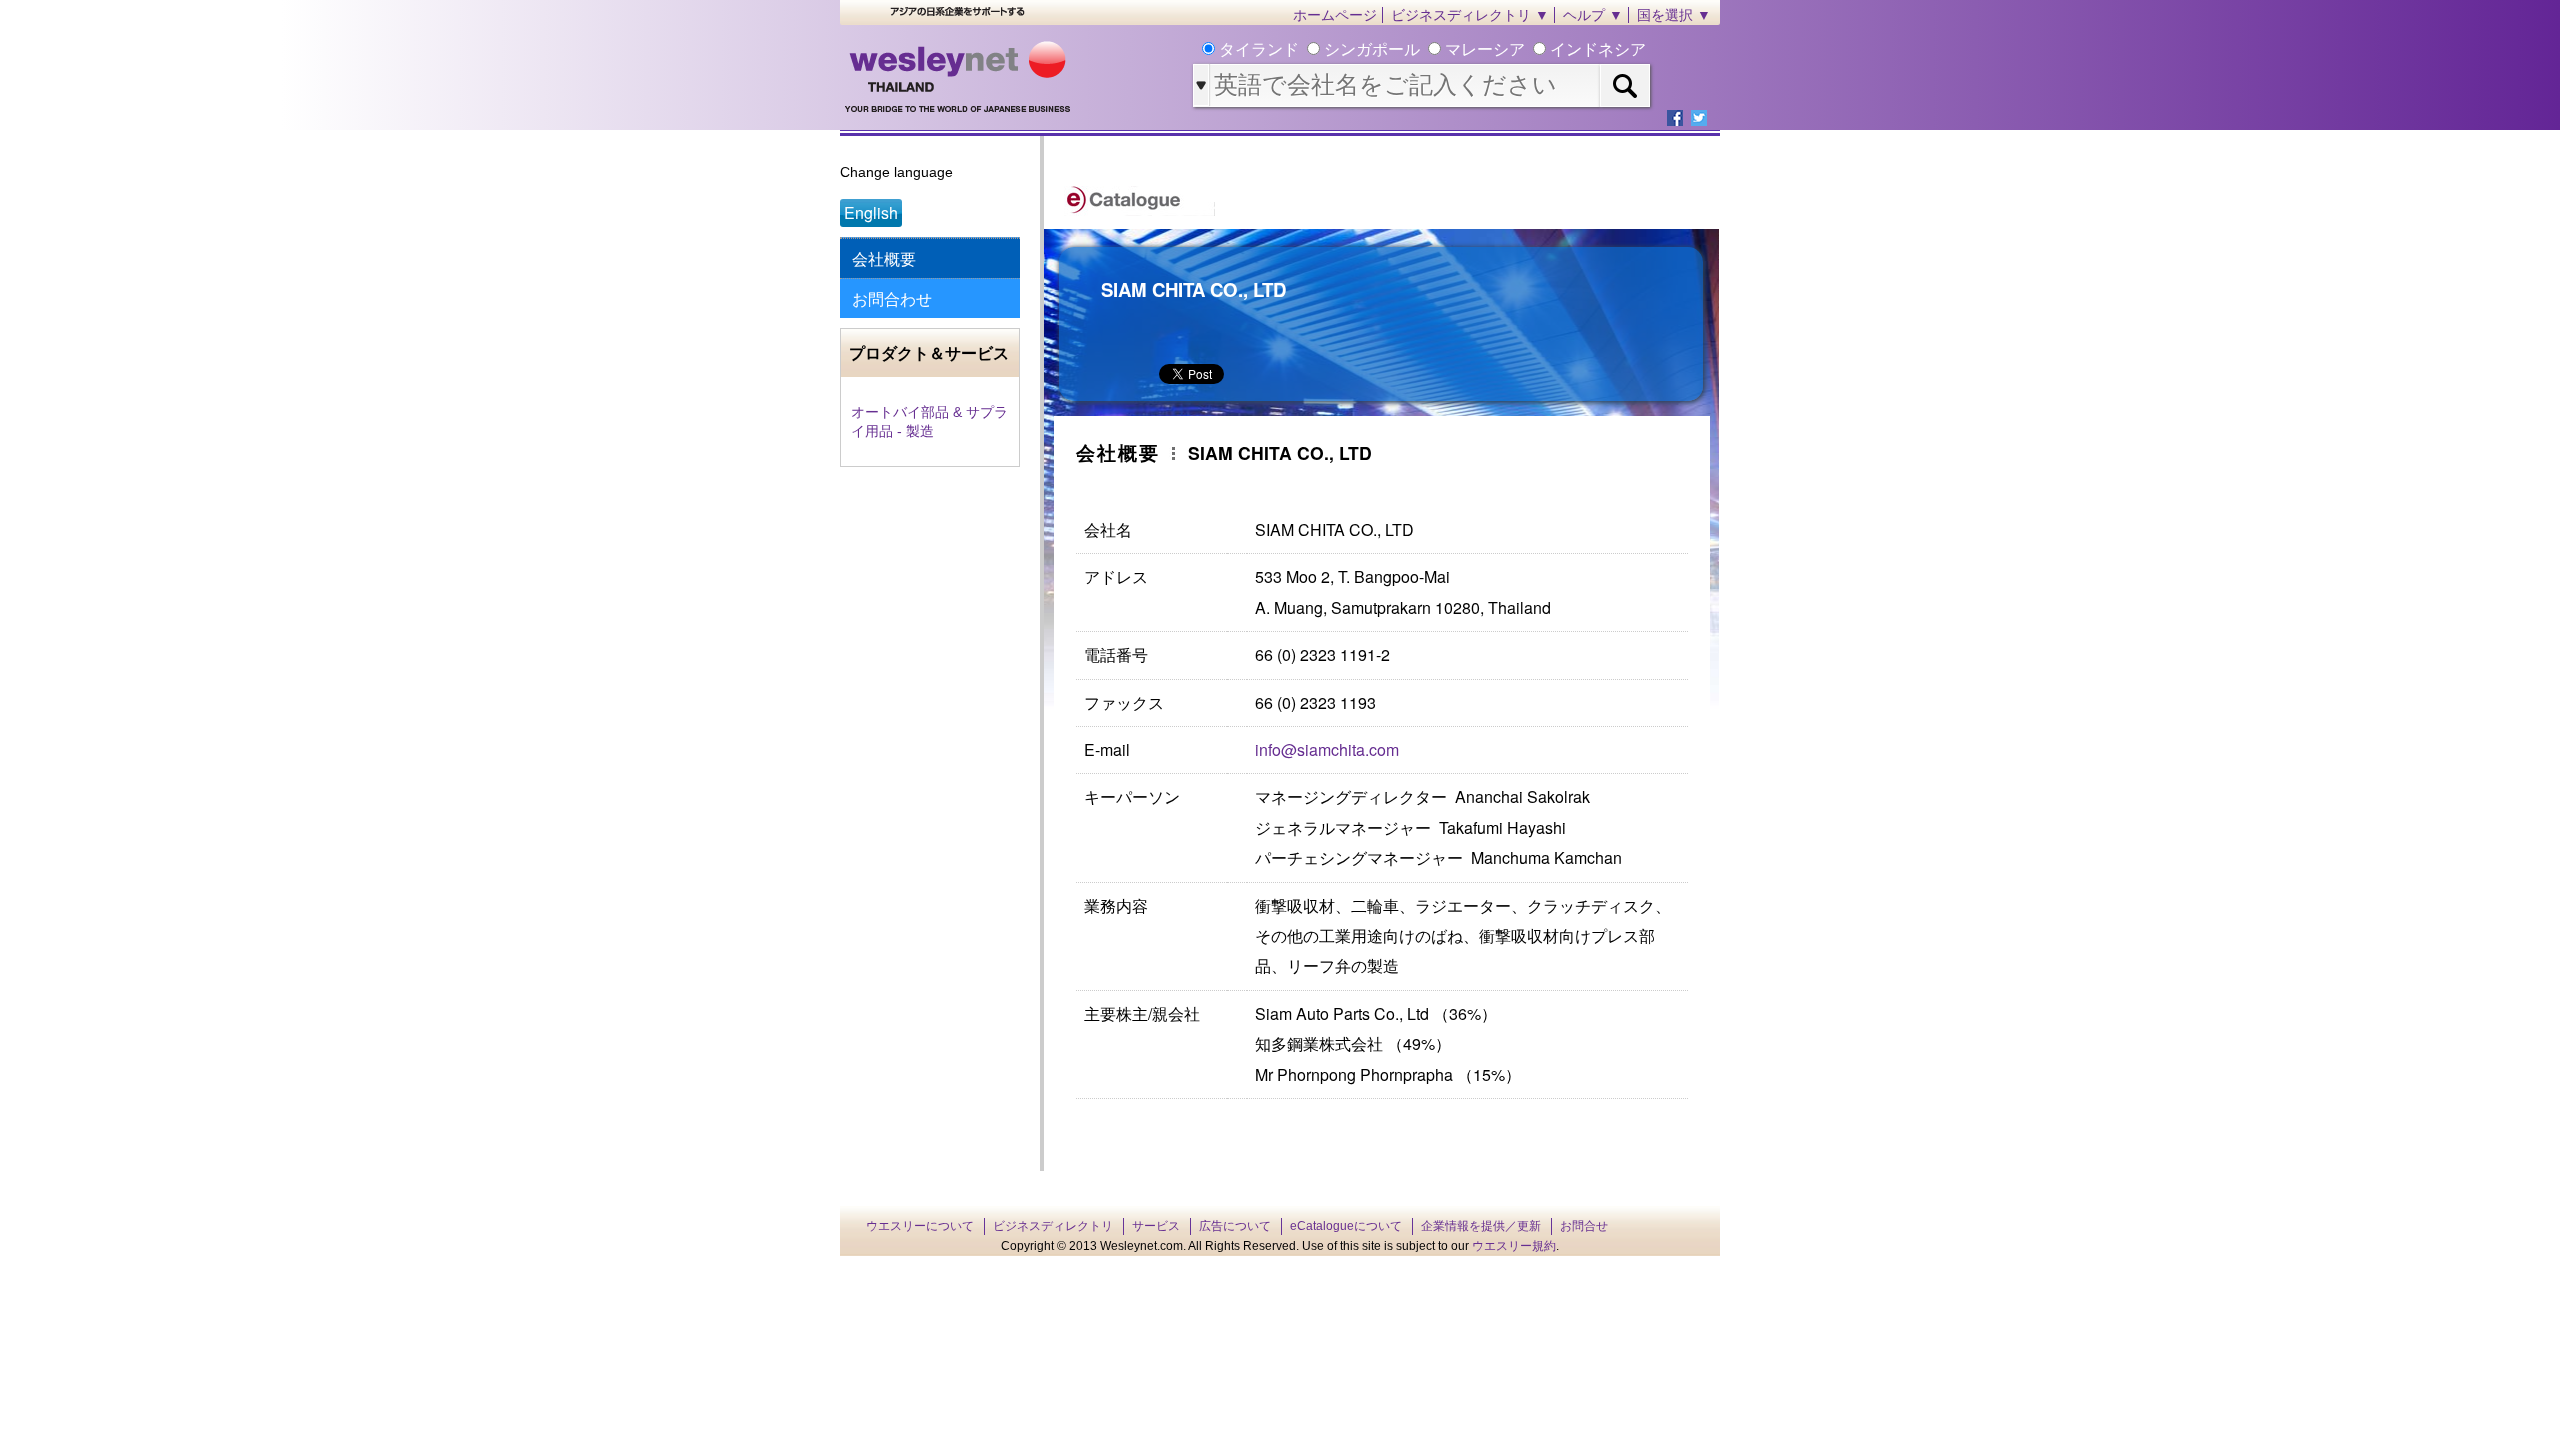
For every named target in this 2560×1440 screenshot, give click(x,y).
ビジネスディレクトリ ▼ (1470, 15)
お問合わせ (892, 298)
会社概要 (884, 258)
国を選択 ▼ (1674, 15)
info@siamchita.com (1327, 749)
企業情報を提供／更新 (1481, 1226)
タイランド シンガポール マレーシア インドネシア (1430, 49)
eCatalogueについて (1346, 1226)
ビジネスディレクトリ (1053, 1226)
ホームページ (1335, 15)
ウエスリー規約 (1514, 1246)
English (871, 212)
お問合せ (1584, 1226)
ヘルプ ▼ (1593, 15)
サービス (1156, 1226)
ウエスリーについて (920, 1226)
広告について (1235, 1226)
